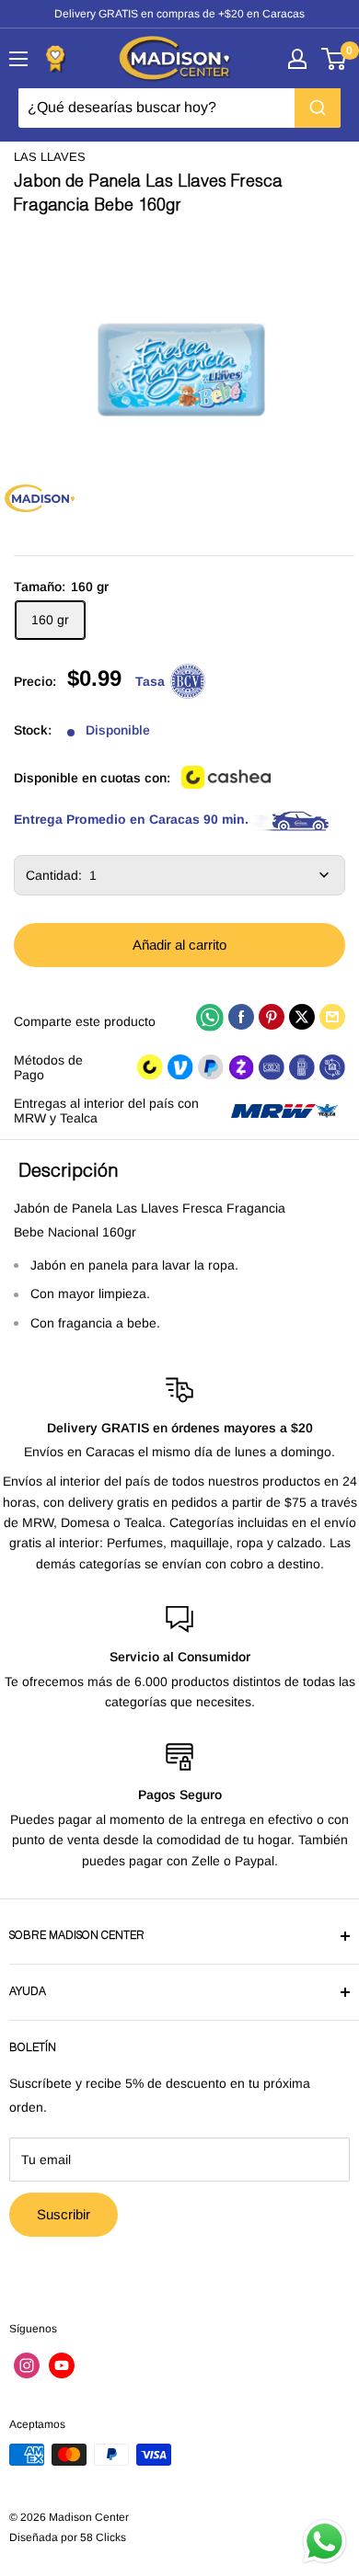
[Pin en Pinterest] (272, 1017)
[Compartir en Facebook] (241, 1017)
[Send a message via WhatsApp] (324, 2542)
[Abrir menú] (18, 59)
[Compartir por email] (332, 1017)
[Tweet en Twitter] (302, 1017)
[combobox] (179, 108)
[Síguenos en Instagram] (27, 2365)
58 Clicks (103, 2537)
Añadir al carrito (179, 945)
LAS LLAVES (50, 157)
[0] (335, 59)
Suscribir (64, 2214)
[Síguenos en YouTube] (62, 2365)
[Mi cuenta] (297, 59)
